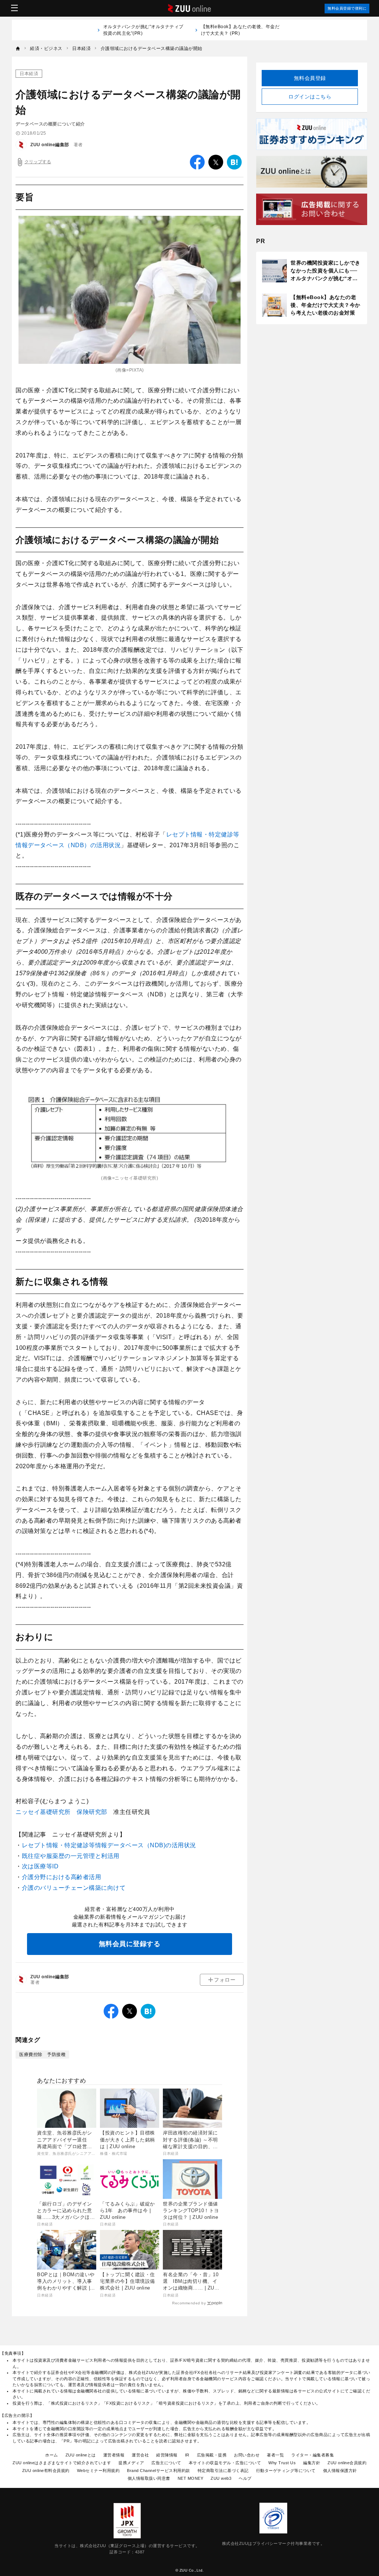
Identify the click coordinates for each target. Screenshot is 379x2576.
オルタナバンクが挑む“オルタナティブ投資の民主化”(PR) (143, 30)
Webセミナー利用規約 (98, 2471)
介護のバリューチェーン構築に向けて (74, 1888)
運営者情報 (114, 2455)
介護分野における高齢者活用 (62, 1877)
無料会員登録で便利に (347, 8)
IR (187, 2455)
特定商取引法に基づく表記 (223, 2471)
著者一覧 (275, 2455)
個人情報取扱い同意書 (149, 2478)
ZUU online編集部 (50, 145)
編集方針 (312, 2463)
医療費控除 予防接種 (42, 2055)
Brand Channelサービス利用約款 (159, 2471)
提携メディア (131, 2463)
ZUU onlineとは (81, 2455)
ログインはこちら (310, 97)
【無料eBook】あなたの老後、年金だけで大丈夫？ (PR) (240, 30)
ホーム (52, 2455)
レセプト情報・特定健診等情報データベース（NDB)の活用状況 (109, 1845)
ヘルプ (245, 2478)
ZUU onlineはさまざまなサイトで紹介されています (62, 2463)
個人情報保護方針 (340, 2471)
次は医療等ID (40, 1866)
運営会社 (140, 2455)
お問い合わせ (247, 2455)
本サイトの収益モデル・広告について (225, 2463)
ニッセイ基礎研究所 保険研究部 (61, 1812)
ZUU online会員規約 (347, 2463)
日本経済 (29, 74)
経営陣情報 (167, 2455)
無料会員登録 (310, 78)
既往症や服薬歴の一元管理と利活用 (71, 1856)
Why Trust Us (282, 2463)
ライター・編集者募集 (313, 2455)
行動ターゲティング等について (286, 2471)
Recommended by (189, 2303)
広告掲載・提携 (212, 2455)
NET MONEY (191, 2478)
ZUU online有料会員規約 (46, 2471)
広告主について (166, 2463)
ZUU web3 (221, 2478)
